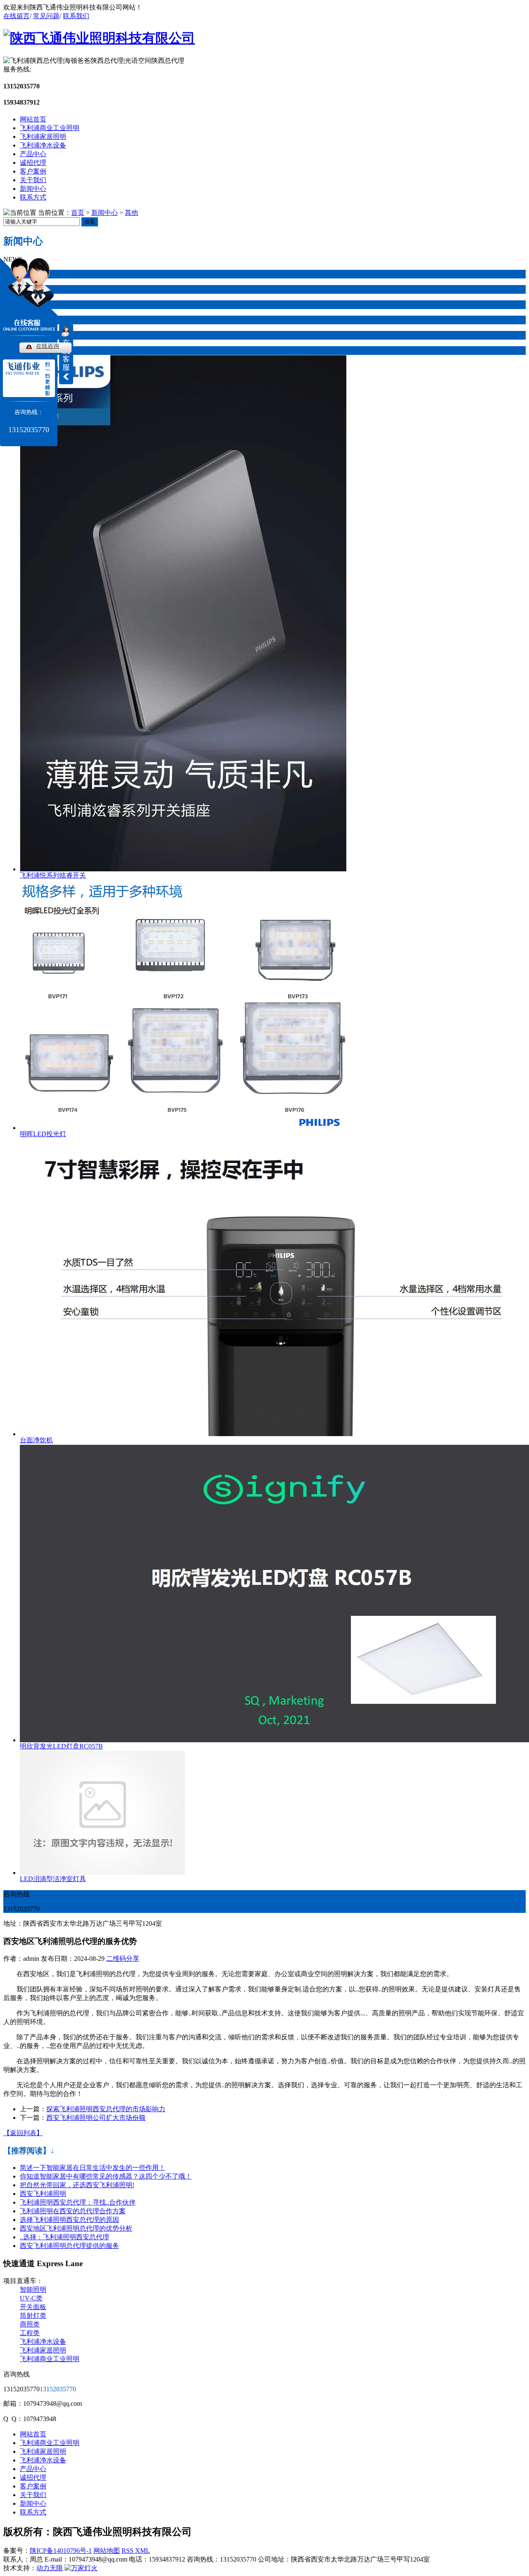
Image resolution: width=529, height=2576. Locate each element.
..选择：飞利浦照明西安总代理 (64, 2237)
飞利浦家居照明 (43, 137)
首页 (78, 213)
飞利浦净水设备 (43, 145)
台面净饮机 (36, 1440)
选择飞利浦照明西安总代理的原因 (69, 2220)
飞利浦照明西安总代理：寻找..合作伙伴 (78, 2202)
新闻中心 (33, 189)
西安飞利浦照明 (43, 2194)
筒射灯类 (33, 2316)
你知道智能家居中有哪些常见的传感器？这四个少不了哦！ (106, 2176)
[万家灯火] (81, 2568)
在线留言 (17, 16)
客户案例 (33, 171)
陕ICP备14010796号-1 (61, 2551)
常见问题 (46, 16)
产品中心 (33, 154)
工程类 (30, 2333)
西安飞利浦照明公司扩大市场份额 (96, 2118)
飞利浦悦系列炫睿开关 (53, 875)
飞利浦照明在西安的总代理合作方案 (73, 2211)
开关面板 (33, 2307)
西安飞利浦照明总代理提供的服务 (69, 2246)
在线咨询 (48, 346)
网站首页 (33, 119)
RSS (128, 2551)
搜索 (90, 222)
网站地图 (107, 2551)
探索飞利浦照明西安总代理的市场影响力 (106, 2109)
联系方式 (33, 197)
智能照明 (33, 2289)
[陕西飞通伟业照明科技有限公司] (99, 38)
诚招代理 (33, 163)
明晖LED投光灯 (43, 1134)
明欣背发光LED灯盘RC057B (61, 1746)
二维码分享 (123, 1959)
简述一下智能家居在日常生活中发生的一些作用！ (93, 2168)
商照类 (30, 2324)
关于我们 (33, 180)
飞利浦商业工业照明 (50, 128)
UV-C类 (31, 2298)
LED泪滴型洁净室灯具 (53, 1879)
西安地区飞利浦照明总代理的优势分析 (76, 2228)
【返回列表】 (23, 2133)
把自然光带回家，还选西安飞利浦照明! (77, 2185)
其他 (131, 213)
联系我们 (76, 16)
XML (143, 2551)
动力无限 (50, 2568)
